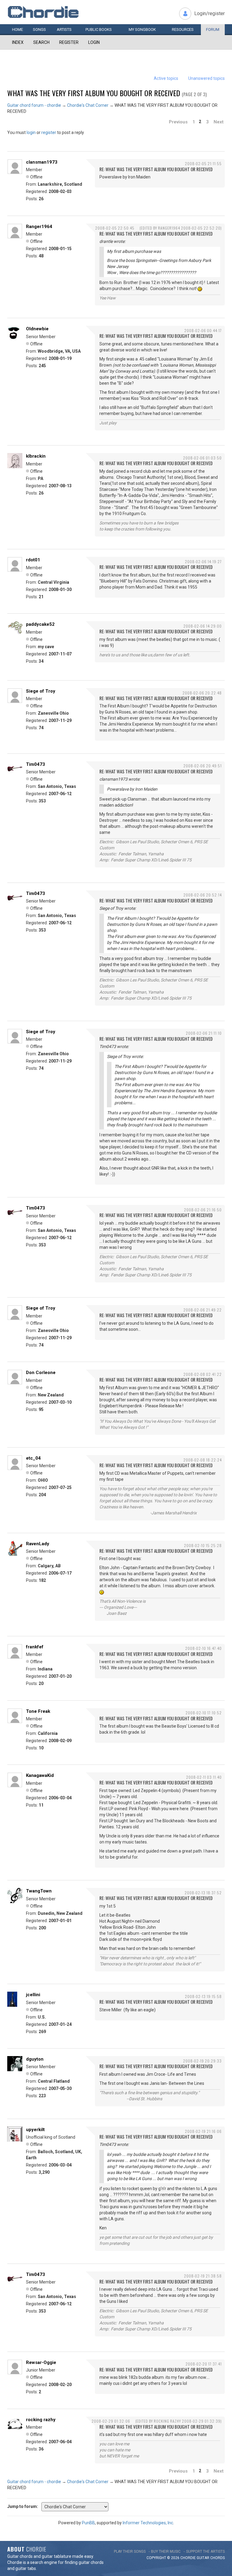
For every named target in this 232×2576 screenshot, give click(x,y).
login (31, 132)
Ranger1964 (39, 227)
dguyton (35, 2059)
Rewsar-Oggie (41, 2362)
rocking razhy (41, 2420)
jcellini (33, 1995)
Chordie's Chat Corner (88, 105)
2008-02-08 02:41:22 (203, 1374)
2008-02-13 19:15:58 (203, 1996)
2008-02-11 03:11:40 (204, 1777)
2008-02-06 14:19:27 (203, 562)
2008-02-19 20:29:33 (202, 2061)
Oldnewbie (37, 329)
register (49, 132)
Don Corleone (41, 1373)
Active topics (166, 78)
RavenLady (38, 1544)
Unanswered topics (206, 78)
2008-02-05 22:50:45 (115, 228)
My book (142, 29)
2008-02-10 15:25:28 (203, 1545)
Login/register (209, 13)
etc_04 (33, 1458)
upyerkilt (35, 2130)
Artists (64, 29)
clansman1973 (42, 162)
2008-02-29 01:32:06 (111, 2421)
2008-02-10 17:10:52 (204, 1713)
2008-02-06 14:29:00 (203, 626)
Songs (39, 29)
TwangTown (39, 1891)
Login (94, 42)
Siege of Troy (41, 691)
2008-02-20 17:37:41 (204, 2364)
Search (41, 42)
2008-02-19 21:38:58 (203, 2276)
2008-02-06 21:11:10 (204, 1033)
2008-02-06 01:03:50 (202, 458)
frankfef (35, 1647)
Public (99, 29)
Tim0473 (35, 764)
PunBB (88, 2523)
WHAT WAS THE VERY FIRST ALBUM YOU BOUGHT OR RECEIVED (94, 93)
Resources (183, 29)
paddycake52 (40, 624)
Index (18, 42)
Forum (213, 29)
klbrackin (36, 456)
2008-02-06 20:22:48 (202, 693)
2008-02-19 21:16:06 (203, 2131)
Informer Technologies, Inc (148, 2523)
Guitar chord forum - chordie (34, 105)
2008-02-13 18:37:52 (203, 1893)
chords (217, 2558)
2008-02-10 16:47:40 (203, 1648)
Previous (178, 122)
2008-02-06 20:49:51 (203, 766)
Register (69, 42)
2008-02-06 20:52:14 (203, 895)
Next (219, 122)
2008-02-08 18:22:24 (203, 1460)
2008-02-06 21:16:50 (203, 1210)
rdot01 (33, 560)
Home (18, 29)
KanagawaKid (40, 1775)
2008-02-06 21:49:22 (203, 1310)
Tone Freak (38, 1711)
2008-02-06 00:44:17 (203, 330)
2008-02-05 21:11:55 (203, 163)
